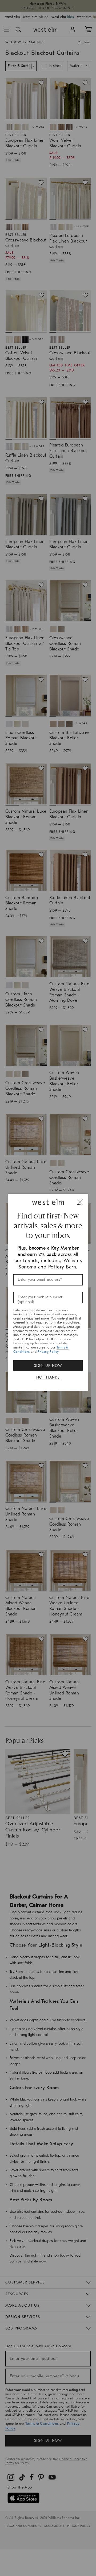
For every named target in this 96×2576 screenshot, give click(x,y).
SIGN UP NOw (48, 1366)
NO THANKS (48, 1377)
